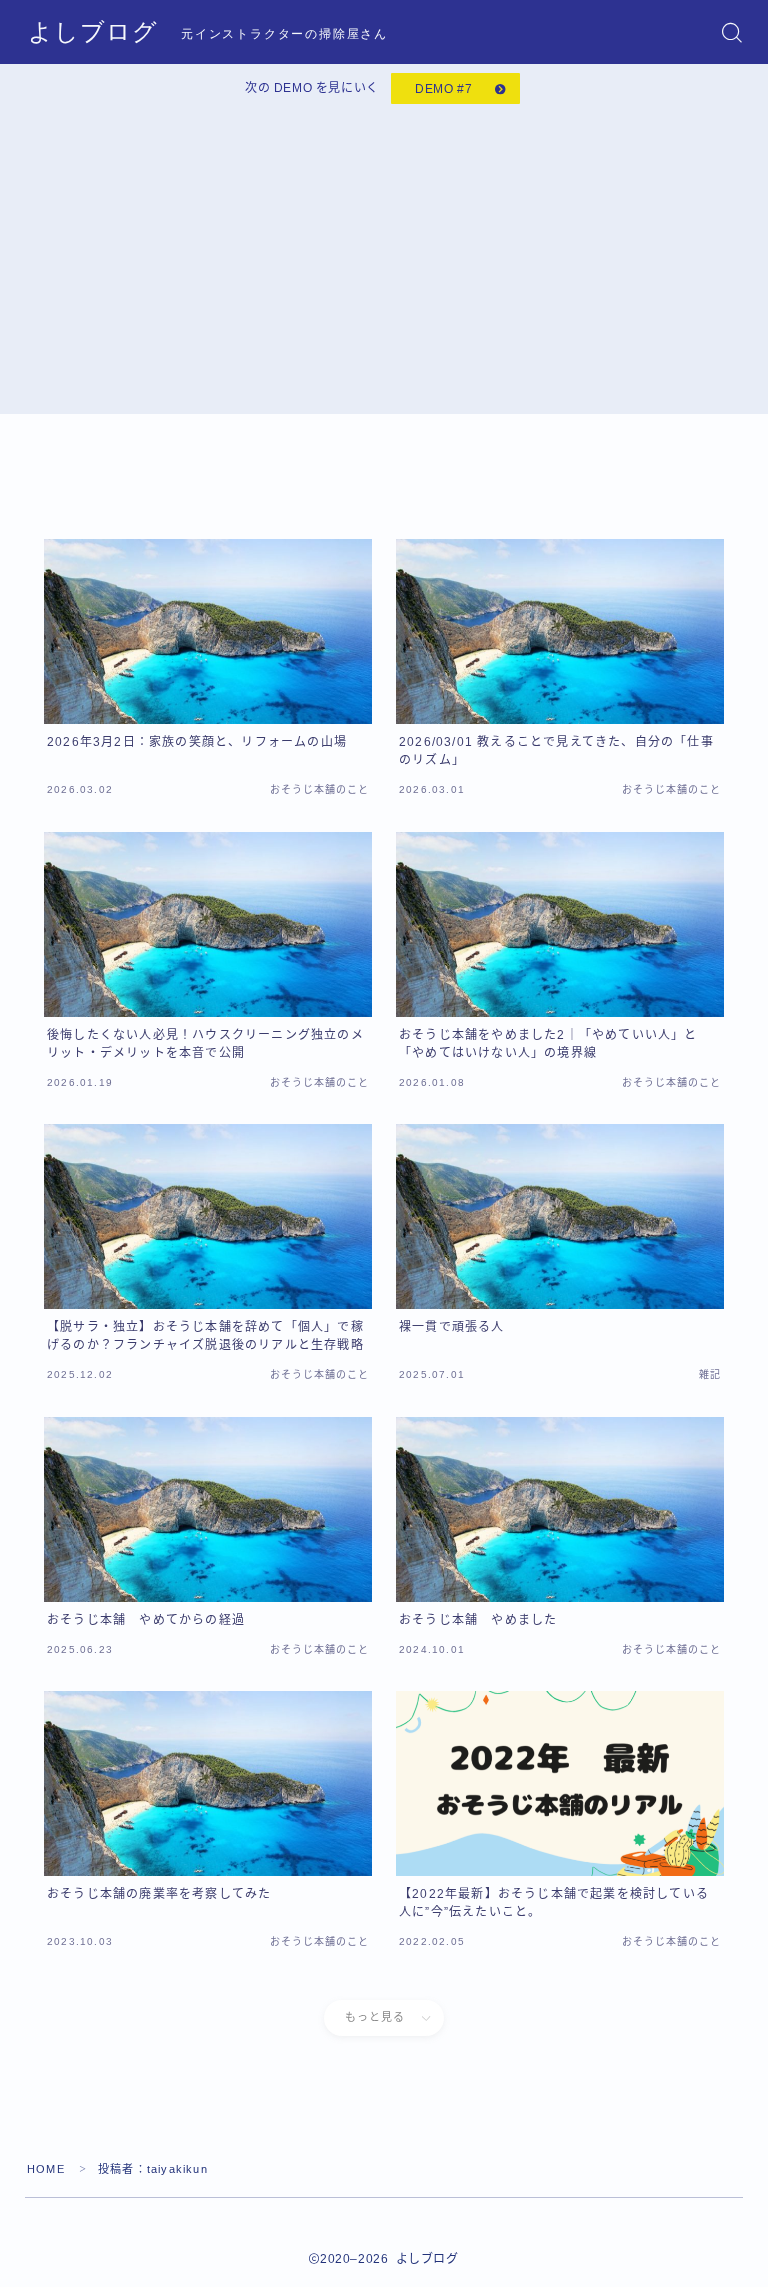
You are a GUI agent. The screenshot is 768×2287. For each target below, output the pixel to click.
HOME (46, 2169)
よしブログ (93, 32)
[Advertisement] (384, 255)
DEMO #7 (443, 89)
